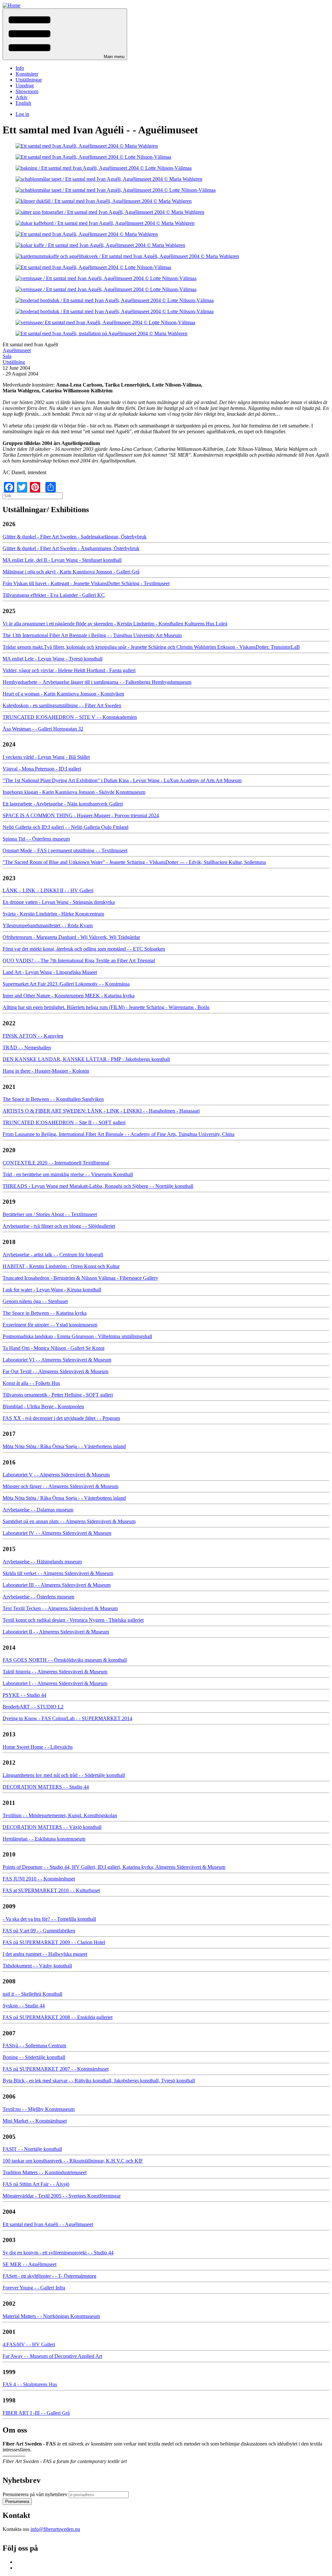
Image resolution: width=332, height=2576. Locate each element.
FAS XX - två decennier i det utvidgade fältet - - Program (61, 1418)
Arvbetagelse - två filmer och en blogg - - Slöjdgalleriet (59, 1226)
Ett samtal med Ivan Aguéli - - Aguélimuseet (48, 2224)
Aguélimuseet (17, 350)
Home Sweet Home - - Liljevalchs (38, 1747)
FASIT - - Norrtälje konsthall (32, 2149)
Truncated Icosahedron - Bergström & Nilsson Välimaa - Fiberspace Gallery (80, 1278)
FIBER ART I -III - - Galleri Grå (36, 2413)
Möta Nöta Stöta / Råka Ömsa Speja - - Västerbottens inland (64, 1446)
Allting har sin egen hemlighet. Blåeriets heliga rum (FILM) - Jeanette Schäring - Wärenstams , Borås (106, 1007)
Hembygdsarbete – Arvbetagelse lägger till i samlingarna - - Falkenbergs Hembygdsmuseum (97, 682)
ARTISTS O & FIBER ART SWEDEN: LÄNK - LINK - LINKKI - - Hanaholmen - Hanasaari (101, 1111)
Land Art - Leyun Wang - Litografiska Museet (50, 972)
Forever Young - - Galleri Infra (34, 2288)
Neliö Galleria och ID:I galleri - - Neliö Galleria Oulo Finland (65, 827)
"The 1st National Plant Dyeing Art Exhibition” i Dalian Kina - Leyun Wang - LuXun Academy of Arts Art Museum (122, 780)
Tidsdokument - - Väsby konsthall (37, 1966)
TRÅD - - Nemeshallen (27, 1048)
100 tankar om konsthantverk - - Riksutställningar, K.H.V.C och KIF (73, 2161)
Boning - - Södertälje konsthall (34, 2057)
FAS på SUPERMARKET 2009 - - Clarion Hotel (54, 1942)
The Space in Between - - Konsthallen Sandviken (53, 1099)
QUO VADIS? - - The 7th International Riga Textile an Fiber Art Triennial (79, 961)
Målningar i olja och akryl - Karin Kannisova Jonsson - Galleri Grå (71, 572)
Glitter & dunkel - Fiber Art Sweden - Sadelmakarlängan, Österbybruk (75, 537)
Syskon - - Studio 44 (24, 2006)
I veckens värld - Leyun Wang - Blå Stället (46, 757)
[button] (65, 34)
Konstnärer (27, 74)
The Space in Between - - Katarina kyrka (45, 1313)
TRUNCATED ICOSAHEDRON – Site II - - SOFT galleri (64, 1122)
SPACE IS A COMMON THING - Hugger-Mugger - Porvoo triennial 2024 (81, 815)
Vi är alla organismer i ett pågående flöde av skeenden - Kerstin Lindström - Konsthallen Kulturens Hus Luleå (115, 624)
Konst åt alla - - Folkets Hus (31, 1383)
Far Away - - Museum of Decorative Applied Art (52, 2356)
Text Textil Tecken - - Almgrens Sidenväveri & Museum (60, 1608)
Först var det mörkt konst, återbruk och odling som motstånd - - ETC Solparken (84, 949)
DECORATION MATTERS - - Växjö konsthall (52, 1827)
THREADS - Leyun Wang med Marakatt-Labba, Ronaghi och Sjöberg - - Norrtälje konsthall (98, 1186)
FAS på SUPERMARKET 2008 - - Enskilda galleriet (58, 2017)
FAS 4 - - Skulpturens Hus (30, 2384)
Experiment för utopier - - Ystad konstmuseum (50, 1325)
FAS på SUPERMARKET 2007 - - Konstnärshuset (56, 2069)
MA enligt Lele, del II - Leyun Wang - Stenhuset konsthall (62, 560)
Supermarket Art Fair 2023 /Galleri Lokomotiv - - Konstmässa (66, 984)
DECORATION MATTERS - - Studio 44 (46, 1787)
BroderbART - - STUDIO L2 (33, 1707)
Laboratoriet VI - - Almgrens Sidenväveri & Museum (57, 1360)
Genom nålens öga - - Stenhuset (35, 1301)
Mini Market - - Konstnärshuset (35, 2121)
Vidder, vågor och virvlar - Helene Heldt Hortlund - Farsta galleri (69, 670)
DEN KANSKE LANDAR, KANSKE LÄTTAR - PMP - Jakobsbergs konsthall (86, 1059)
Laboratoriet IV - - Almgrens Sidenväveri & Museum (57, 1533)
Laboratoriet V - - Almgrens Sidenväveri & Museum (56, 1475)
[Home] (12, 5)
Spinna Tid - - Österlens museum (36, 839)
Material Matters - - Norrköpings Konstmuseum (51, 2316)
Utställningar (29, 80)
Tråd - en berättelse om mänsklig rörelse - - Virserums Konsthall (68, 1174)
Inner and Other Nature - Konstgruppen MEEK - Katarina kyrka (69, 996)
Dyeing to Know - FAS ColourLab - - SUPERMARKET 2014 (67, 1718)
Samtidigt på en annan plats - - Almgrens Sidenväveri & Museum (69, 1521)
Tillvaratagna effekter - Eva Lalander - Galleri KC (54, 595)
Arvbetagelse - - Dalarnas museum (38, 1510)
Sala (7, 356)
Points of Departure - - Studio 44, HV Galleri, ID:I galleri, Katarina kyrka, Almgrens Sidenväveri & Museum (114, 1867)
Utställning (14, 362)
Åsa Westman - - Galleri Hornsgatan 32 (43, 729)
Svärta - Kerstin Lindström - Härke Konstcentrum (53, 914)
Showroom (27, 91)
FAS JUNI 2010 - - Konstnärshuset (39, 1879)
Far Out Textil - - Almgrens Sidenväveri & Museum (55, 1371)
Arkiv (22, 97)
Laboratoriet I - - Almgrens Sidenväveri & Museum (55, 1683)
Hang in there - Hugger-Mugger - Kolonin (46, 1071)
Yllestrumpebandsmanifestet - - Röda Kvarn (48, 925)
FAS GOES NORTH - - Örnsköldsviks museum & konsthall (65, 1660)
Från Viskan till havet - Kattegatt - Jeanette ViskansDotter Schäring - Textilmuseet (86, 583)
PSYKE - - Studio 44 (24, 1695)
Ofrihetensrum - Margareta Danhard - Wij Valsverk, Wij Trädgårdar (71, 937)
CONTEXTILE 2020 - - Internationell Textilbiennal (56, 1163)
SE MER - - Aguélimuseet (30, 2264)
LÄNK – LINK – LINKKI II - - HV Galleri (48, 890)
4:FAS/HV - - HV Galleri (29, 2344)
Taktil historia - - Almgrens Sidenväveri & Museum (55, 1672)
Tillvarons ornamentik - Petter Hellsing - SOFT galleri (58, 1395)
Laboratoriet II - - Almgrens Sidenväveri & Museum (56, 1632)
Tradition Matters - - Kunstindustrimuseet (45, 2172)
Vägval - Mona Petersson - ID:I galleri (42, 769)
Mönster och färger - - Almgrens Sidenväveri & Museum (60, 1486)
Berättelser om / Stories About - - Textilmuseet (50, 1214)
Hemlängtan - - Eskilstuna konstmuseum (44, 1839)
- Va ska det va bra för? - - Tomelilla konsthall (49, 1919)
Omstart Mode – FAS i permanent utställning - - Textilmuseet (65, 850)
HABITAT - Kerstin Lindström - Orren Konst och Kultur (61, 1266)
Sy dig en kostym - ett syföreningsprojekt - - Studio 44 (58, 2253)
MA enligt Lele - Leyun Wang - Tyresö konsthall (53, 659)
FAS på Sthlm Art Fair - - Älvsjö (36, 2184)
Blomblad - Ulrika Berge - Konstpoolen (43, 1406)
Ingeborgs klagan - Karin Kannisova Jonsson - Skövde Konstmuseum (74, 792)
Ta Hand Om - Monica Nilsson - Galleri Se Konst (53, 1348)
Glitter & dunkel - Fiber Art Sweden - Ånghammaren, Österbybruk (71, 548)
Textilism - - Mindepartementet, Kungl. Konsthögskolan (60, 1815)
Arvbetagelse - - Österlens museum (38, 1597)
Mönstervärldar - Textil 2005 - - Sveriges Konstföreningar (62, 2196)
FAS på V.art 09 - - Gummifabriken (39, 1931)
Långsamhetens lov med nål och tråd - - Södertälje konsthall (64, 1775)
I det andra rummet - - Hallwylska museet (45, 1954)
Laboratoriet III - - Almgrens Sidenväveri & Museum (57, 1585)
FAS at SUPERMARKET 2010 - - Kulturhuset (51, 1890)
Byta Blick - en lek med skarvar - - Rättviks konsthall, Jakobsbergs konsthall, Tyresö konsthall (99, 2081)
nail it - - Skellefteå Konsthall (32, 1994)
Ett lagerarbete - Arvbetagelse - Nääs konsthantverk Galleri (63, 804)
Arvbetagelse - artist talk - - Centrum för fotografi (53, 1255)
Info (20, 68)
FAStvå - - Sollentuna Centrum (34, 2046)
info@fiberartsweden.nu (55, 2529)
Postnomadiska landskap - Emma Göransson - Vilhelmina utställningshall (77, 1336)
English (23, 103)
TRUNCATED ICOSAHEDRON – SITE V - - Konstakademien (70, 717)
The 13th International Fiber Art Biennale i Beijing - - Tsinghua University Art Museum (92, 635)
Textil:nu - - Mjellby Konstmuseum (39, 2109)
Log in (22, 114)
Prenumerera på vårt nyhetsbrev (35, 2494)
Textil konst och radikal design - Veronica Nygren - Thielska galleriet (73, 1620)
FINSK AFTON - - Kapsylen (33, 1036)
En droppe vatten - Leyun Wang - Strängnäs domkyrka (59, 902)
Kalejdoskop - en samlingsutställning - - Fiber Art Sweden (62, 705)
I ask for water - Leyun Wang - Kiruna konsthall (52, 1290)
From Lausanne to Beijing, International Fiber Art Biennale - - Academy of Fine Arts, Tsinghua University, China (119, 1134)
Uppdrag (25, 86)
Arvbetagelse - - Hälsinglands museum (42, 1562)
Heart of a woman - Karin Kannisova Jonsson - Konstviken (63, 694)
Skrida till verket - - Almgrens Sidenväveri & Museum (58, 1573)
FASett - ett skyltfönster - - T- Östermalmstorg (49, 2276)
